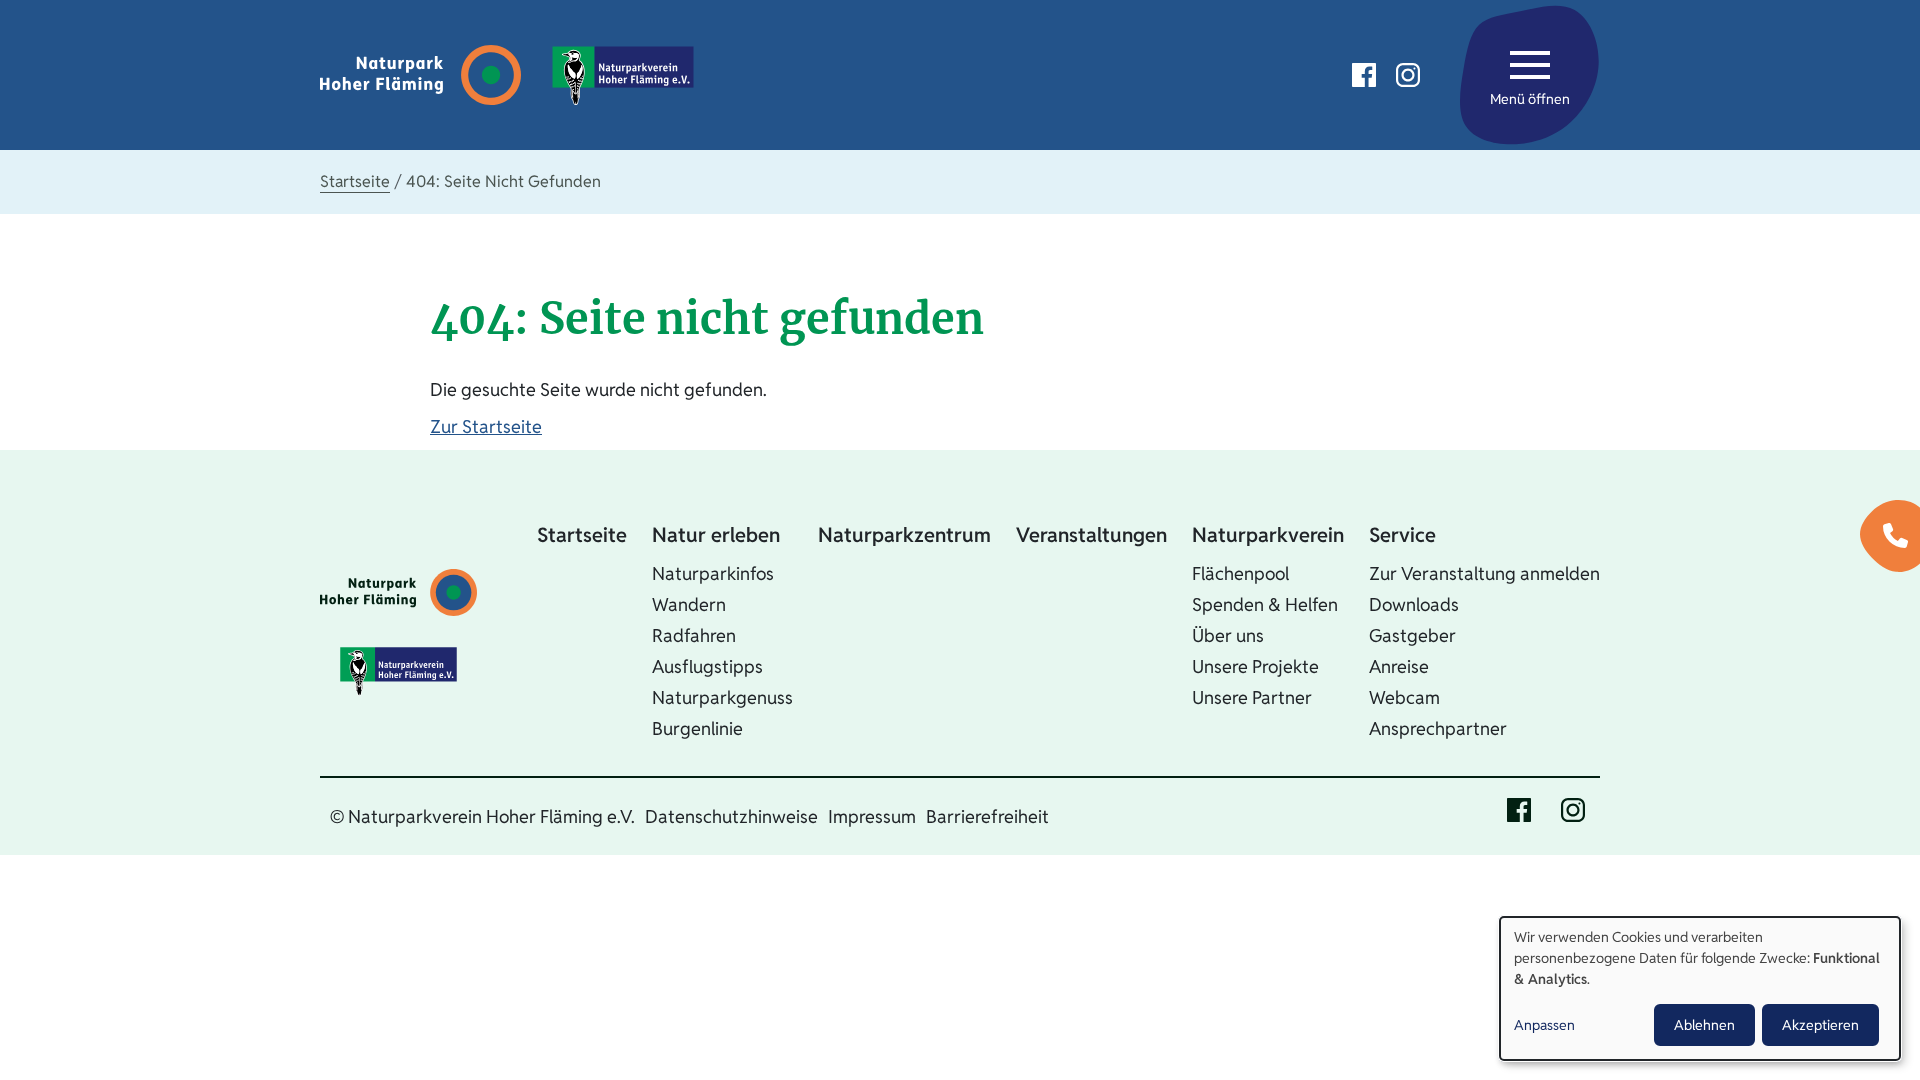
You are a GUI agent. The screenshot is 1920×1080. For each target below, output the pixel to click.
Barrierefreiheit (987, 816)
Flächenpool (1240, 573)
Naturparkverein (1268, 535)
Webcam (1404, 697)
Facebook (1364, 75)
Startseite (355, 181)
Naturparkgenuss (722, 697)
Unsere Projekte (1255, 666)
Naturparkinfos (713, 573)
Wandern (689, 604)
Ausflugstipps (707, 666)
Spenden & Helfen (1265, 604)
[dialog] (1700, 988)
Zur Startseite (486, 426)
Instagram (1408, 75)
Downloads (1414, 604)
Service (1402, 535)
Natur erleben (716, 535)
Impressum (872, 816)
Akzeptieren (1820, 1025)
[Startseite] (425, 75)
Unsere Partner (1252, 697)
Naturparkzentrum (904, 535)
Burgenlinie (697, 728)
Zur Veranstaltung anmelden (1484, 573)
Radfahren (694, 635)
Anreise (1399, 666)
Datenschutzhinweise (731, 816)
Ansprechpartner (1438, 728)
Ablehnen (1704, 1025)
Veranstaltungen (1091, 535)
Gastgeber (1412, 635)
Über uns (1228, 635)
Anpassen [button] (1544, 1025)
